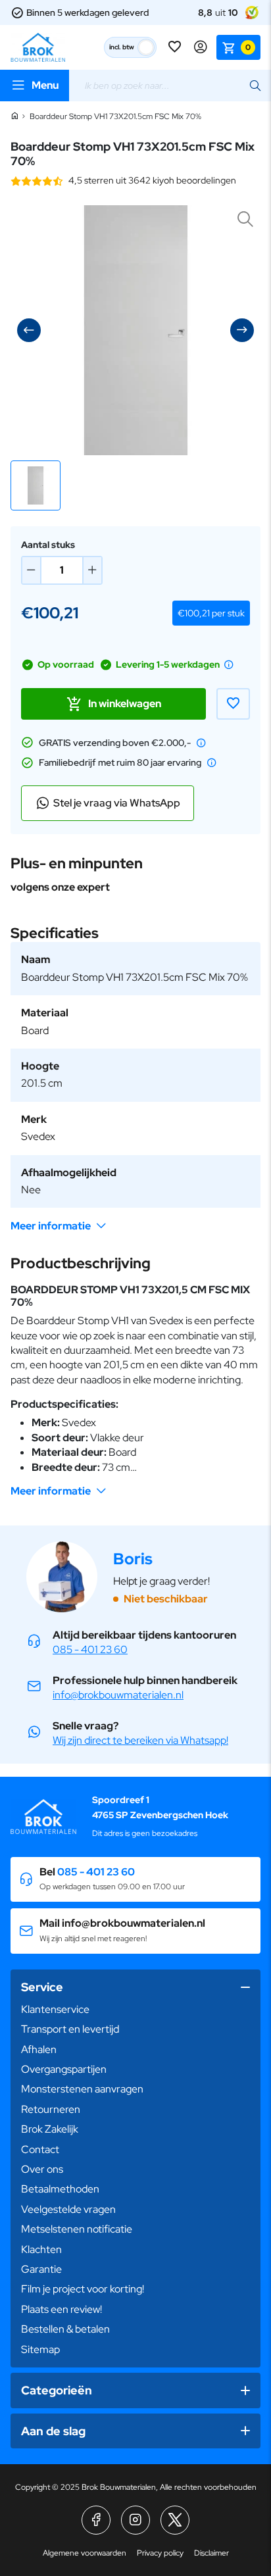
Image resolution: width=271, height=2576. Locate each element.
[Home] (14, 116)
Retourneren (51, 2109)
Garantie (41, 2269)
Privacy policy (160, 2553)
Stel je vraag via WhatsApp (117, 803)
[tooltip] (229, 664)
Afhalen (39, 2049)
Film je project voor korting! (83, 2289)
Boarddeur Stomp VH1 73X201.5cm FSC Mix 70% (115, 116)
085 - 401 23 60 (90, 1649)
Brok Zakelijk (50, 2129)
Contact (40, 2149)
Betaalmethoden (60, 2189)
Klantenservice (55, 2009)
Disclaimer (211, 2553)
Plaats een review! (62, 2309)
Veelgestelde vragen (68, 2209)
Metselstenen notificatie (77, 2229)
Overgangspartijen (64, 2069)
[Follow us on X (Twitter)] (175, 2520)
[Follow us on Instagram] (135, 2520)
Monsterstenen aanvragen (82, 2089)
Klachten (41, 2249)
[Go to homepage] (38, 47)
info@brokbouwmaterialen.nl (118, 1695)
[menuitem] (135, 2010)
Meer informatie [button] (51, 1226)
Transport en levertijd (70, 2029)
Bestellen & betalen (65, 2329)
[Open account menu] (201, 47)
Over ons (42, 2169)
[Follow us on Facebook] (96, 2520)
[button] (36, 485)
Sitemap (40, 2349)
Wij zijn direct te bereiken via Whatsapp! (140, 1740)
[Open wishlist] (176, 47)
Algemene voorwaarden (85, 2553)
